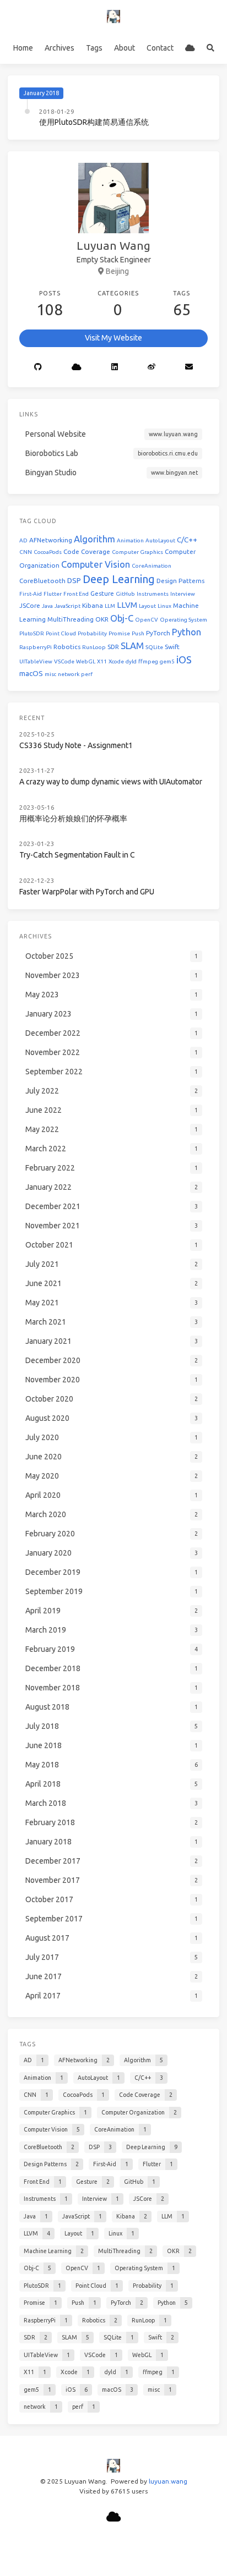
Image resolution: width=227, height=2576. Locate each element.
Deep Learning (119, 579)
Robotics (67, 647)
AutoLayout (160, 540)
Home (23, 48)
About (125, 48)
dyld (131, 661)
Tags (94, 48)
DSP (74, 581)
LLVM (127, 605)
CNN (26, 552)
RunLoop (94, 647)
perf (87, 674)
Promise (119, 633)
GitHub (125, 594)
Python (187, 632)
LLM (110, 606)
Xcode (116, 661)
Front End (76, 594)
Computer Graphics (137, 552)
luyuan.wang (168, 2481)
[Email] (189, 367)
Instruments (153, 594)
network (69, 674)
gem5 (167, 661)
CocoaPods (48, 552)
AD (23, 540)
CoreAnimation (152, 566)
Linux (164, 606)
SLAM (132, 646)
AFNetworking (51, 540)
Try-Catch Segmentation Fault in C (77, 855)
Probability (92, 633)
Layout (147, 606)
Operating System (183, 620)
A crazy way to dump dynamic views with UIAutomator (111, 782)
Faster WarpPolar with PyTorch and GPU (87, 892)
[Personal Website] (190, 48)
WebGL (86, 661)
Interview (183, 594)
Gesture (102, 593)
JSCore (30, 605)
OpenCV (147, 620)
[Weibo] (152, 367)
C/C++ (187, 540)
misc (50, 674)
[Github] (38, 367)
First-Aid (31, 594)
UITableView (36, 661)
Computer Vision (96, 564)
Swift (172, 647)
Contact (160, 48)
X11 (102, 661)
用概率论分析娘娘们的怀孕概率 (73, 819)
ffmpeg (148, 661)
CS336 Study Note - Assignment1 (76, 745)
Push (138, 633)
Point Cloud (61, 633)
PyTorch (158, 633)
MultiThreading (71, 619)
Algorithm (94, 539)
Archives (60, 48)
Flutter (53, 594)
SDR (113, 647)
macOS (31, 674)
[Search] (210, 48)
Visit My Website (113, 338)
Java (47, 606)
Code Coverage (87, 551)
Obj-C (122, 618)
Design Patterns (180, 581)
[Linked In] (115, 367)
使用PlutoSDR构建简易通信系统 (94, 122)
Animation (130, 540)
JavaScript (67, 606)
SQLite (154, 647)
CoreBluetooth (42, 581)
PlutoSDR (32, 633)
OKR (102, 619)
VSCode (64, 661)
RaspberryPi (36, 647)
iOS (184, 660)
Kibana (93, 605)
